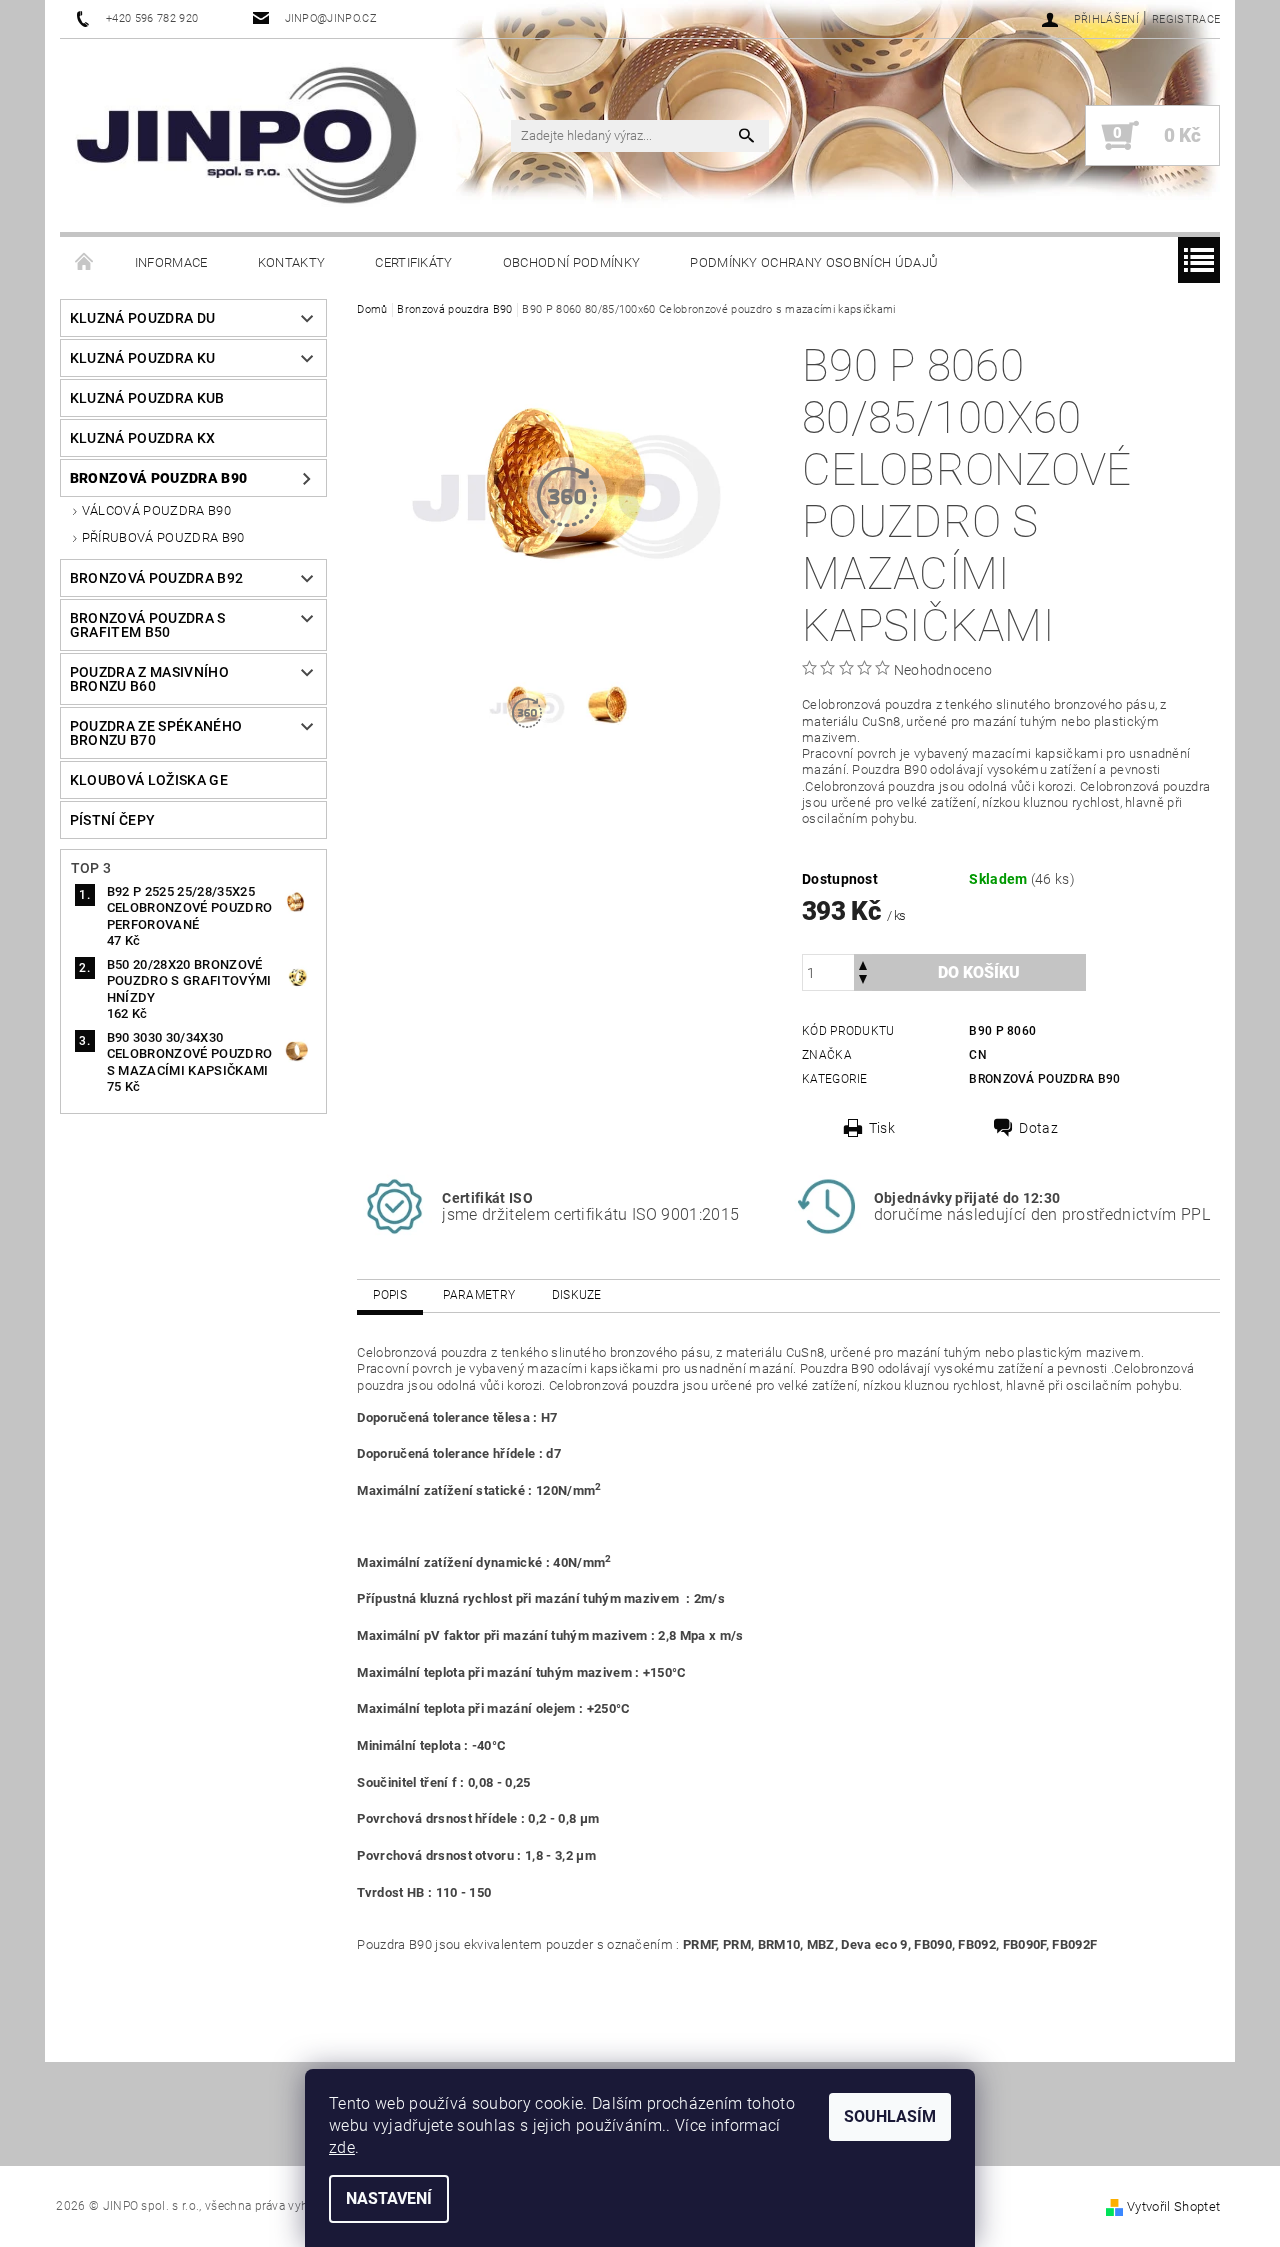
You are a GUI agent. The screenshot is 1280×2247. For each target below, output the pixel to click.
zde (342, 2147)
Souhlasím (890, 2116)
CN (978, 1055)
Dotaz (1038, 1128)
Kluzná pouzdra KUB (147, 398)
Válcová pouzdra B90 (156, 510)
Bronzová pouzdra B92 (156, 578)
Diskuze (577, 1295)
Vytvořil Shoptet (1173, 2206)
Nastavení (389, 2198)
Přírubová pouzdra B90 (163, 537)
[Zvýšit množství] (863, 963)
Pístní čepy (113, 820)
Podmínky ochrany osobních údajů (814, 262)
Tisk (882, 1128)
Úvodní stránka (85, 263)
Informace (171, 262)
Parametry (479, 1295)
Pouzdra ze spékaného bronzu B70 (156, 733)
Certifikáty (414, 262)
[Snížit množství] (863, 981)
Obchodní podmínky (571, 262)
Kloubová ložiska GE (149, 780)
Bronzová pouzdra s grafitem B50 (148, 625)
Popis (390, 1295)
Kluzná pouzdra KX (142, 438)
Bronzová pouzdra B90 (158, 478)
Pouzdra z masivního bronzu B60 (149, 679)
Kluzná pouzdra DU (142, 318)
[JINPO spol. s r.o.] (246, 135)
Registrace (1186, 19)
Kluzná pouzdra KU (142, 358)
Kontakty (292, 262)
